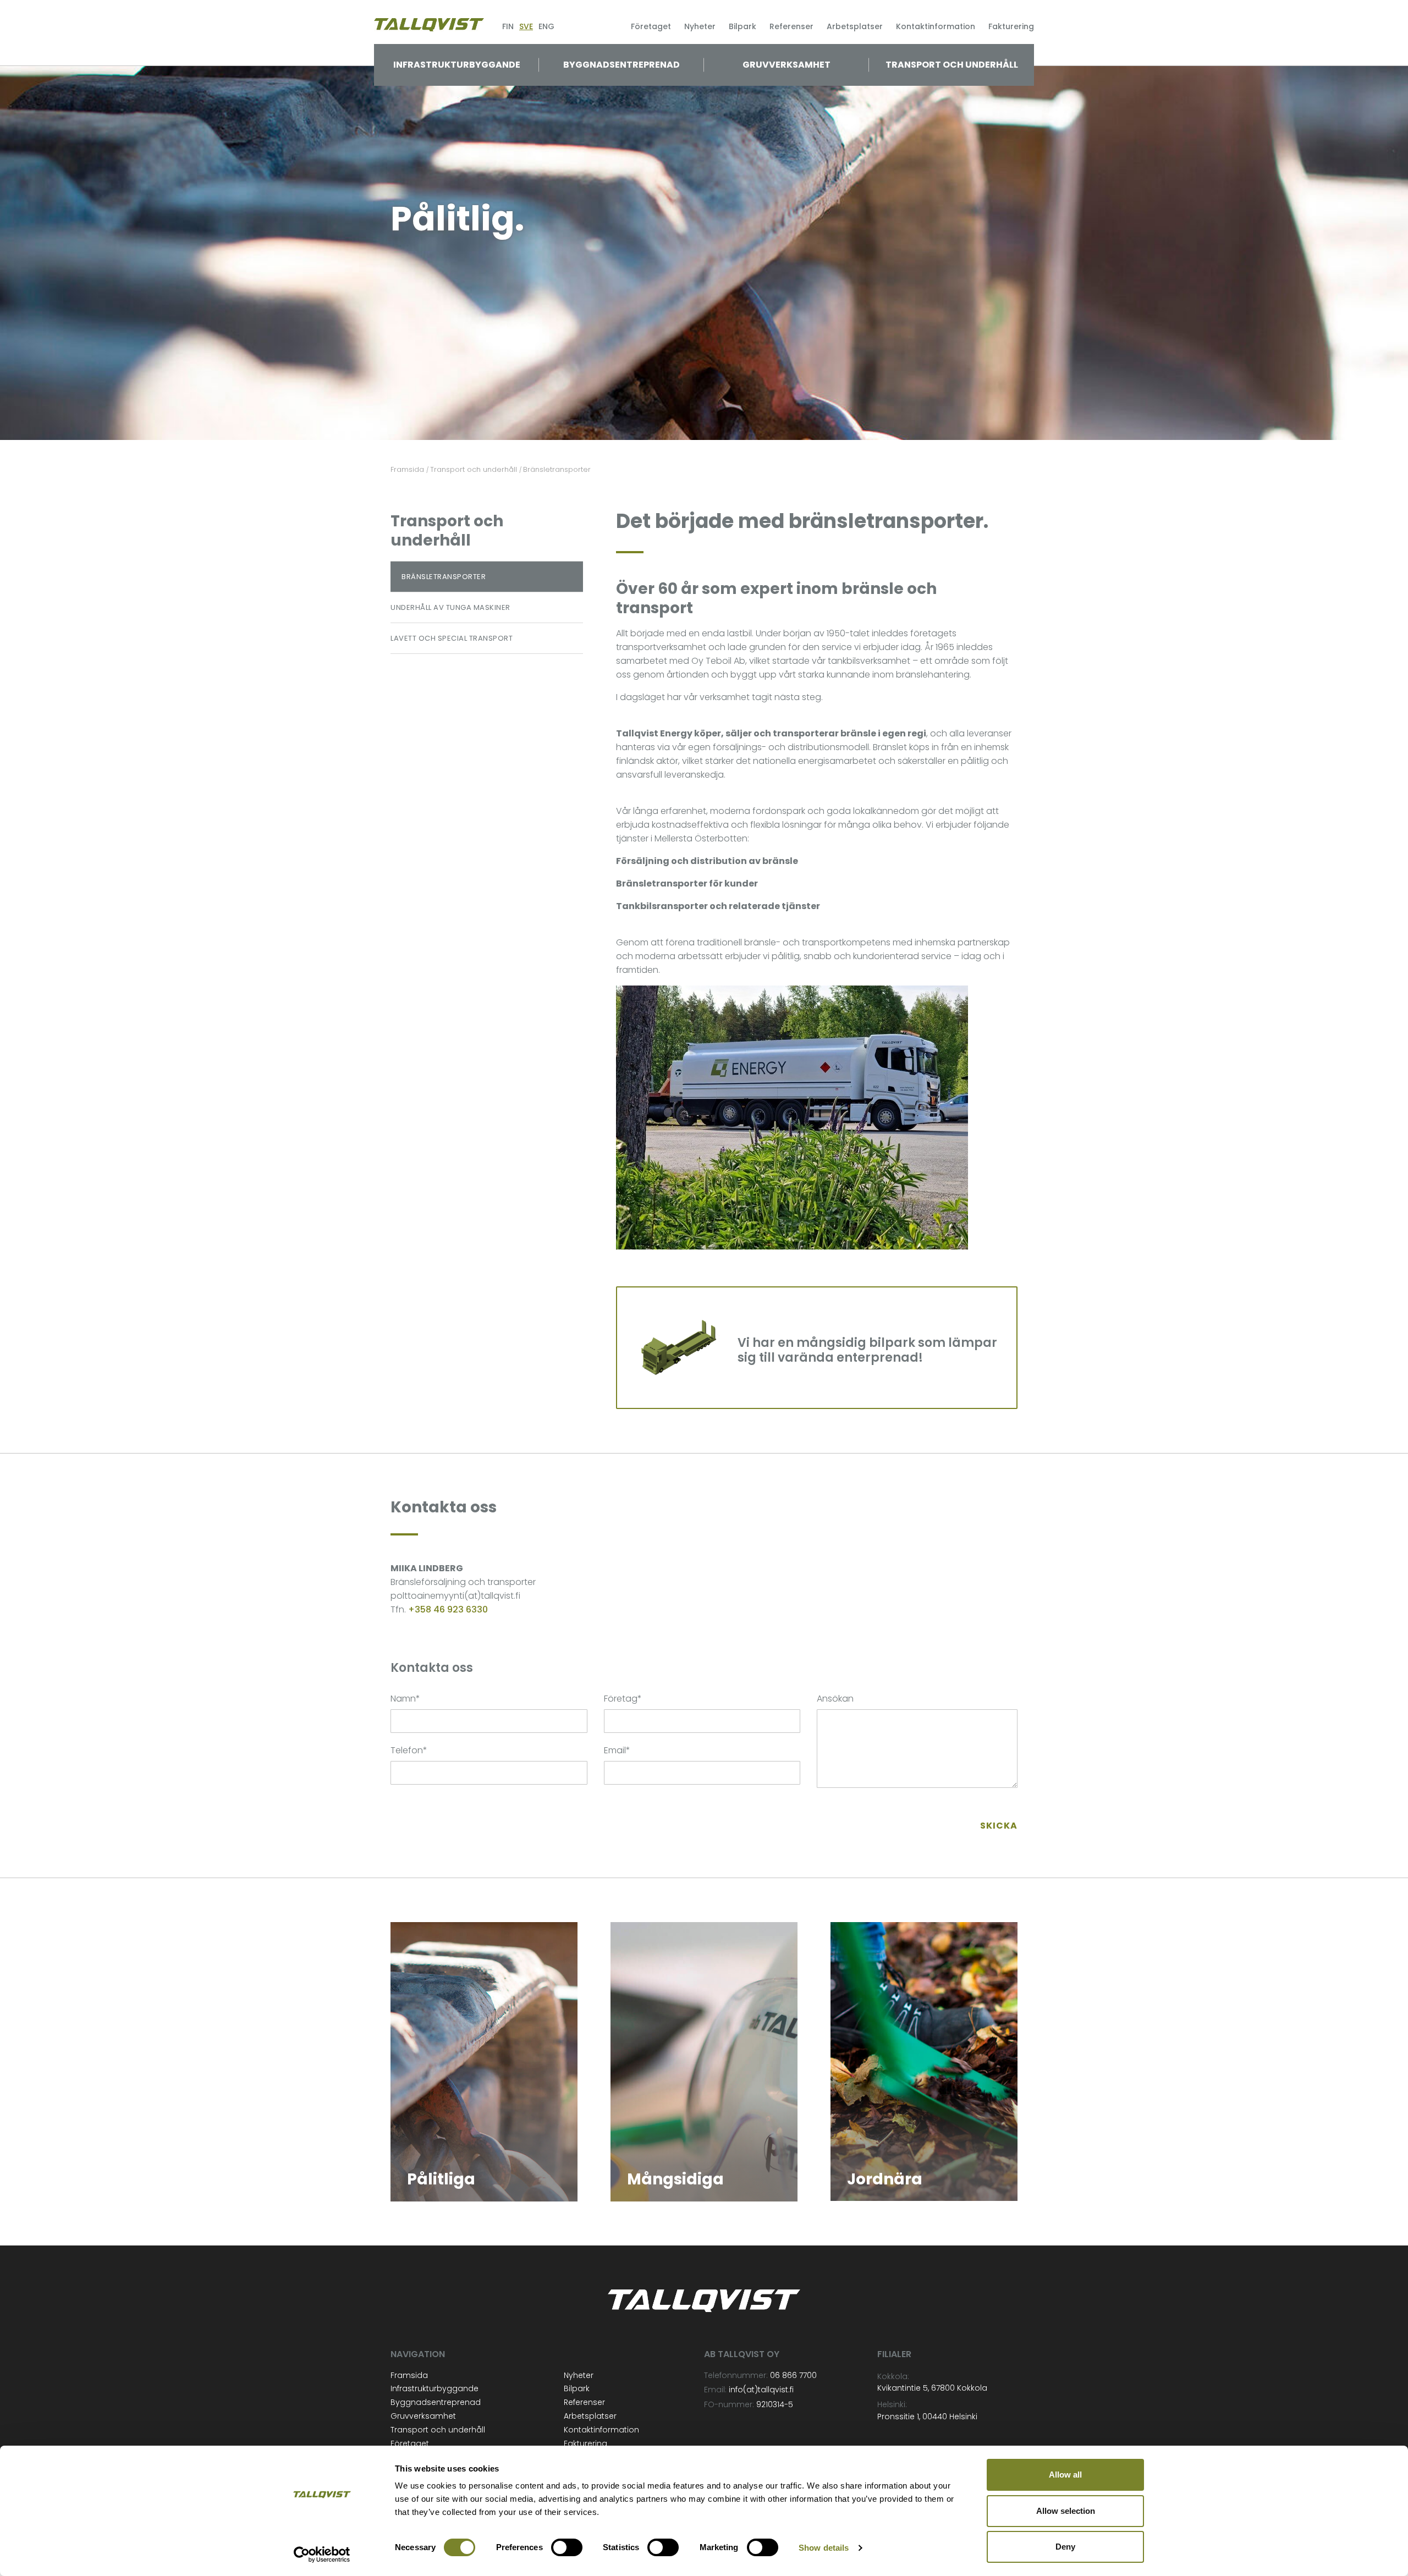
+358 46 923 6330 (448, 1609)
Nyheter (700, 26)
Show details (824, 2548)
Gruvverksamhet (787, 65)
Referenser (791, 26)
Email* (617, 1750)
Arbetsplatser (855, 26)
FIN (508, 26)
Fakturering (1011, 26)
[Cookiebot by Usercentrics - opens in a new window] (322, 2555)
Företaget (651, 26)
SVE (526, 26)
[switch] (567, 2547)
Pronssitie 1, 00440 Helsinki (927, 2417)
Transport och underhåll (952, 65)
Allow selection (1066, 2511)
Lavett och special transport (452, 638)
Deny (1065, 2547)
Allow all (1065, 2475)
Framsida (409, 2375)
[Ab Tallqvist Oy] (429, 24)
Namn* (405, 1699)
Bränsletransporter (444, 577)
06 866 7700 (793, 2375)
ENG (546, 26)
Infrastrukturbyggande (457, 65)
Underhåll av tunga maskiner (450, 607)
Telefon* (409, 1750)
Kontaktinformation (936, 26)
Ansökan (835, 1699)
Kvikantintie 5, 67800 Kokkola (932, 2388)
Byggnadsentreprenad (621, 65)
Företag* (623, 1699)
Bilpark (743, 26)
